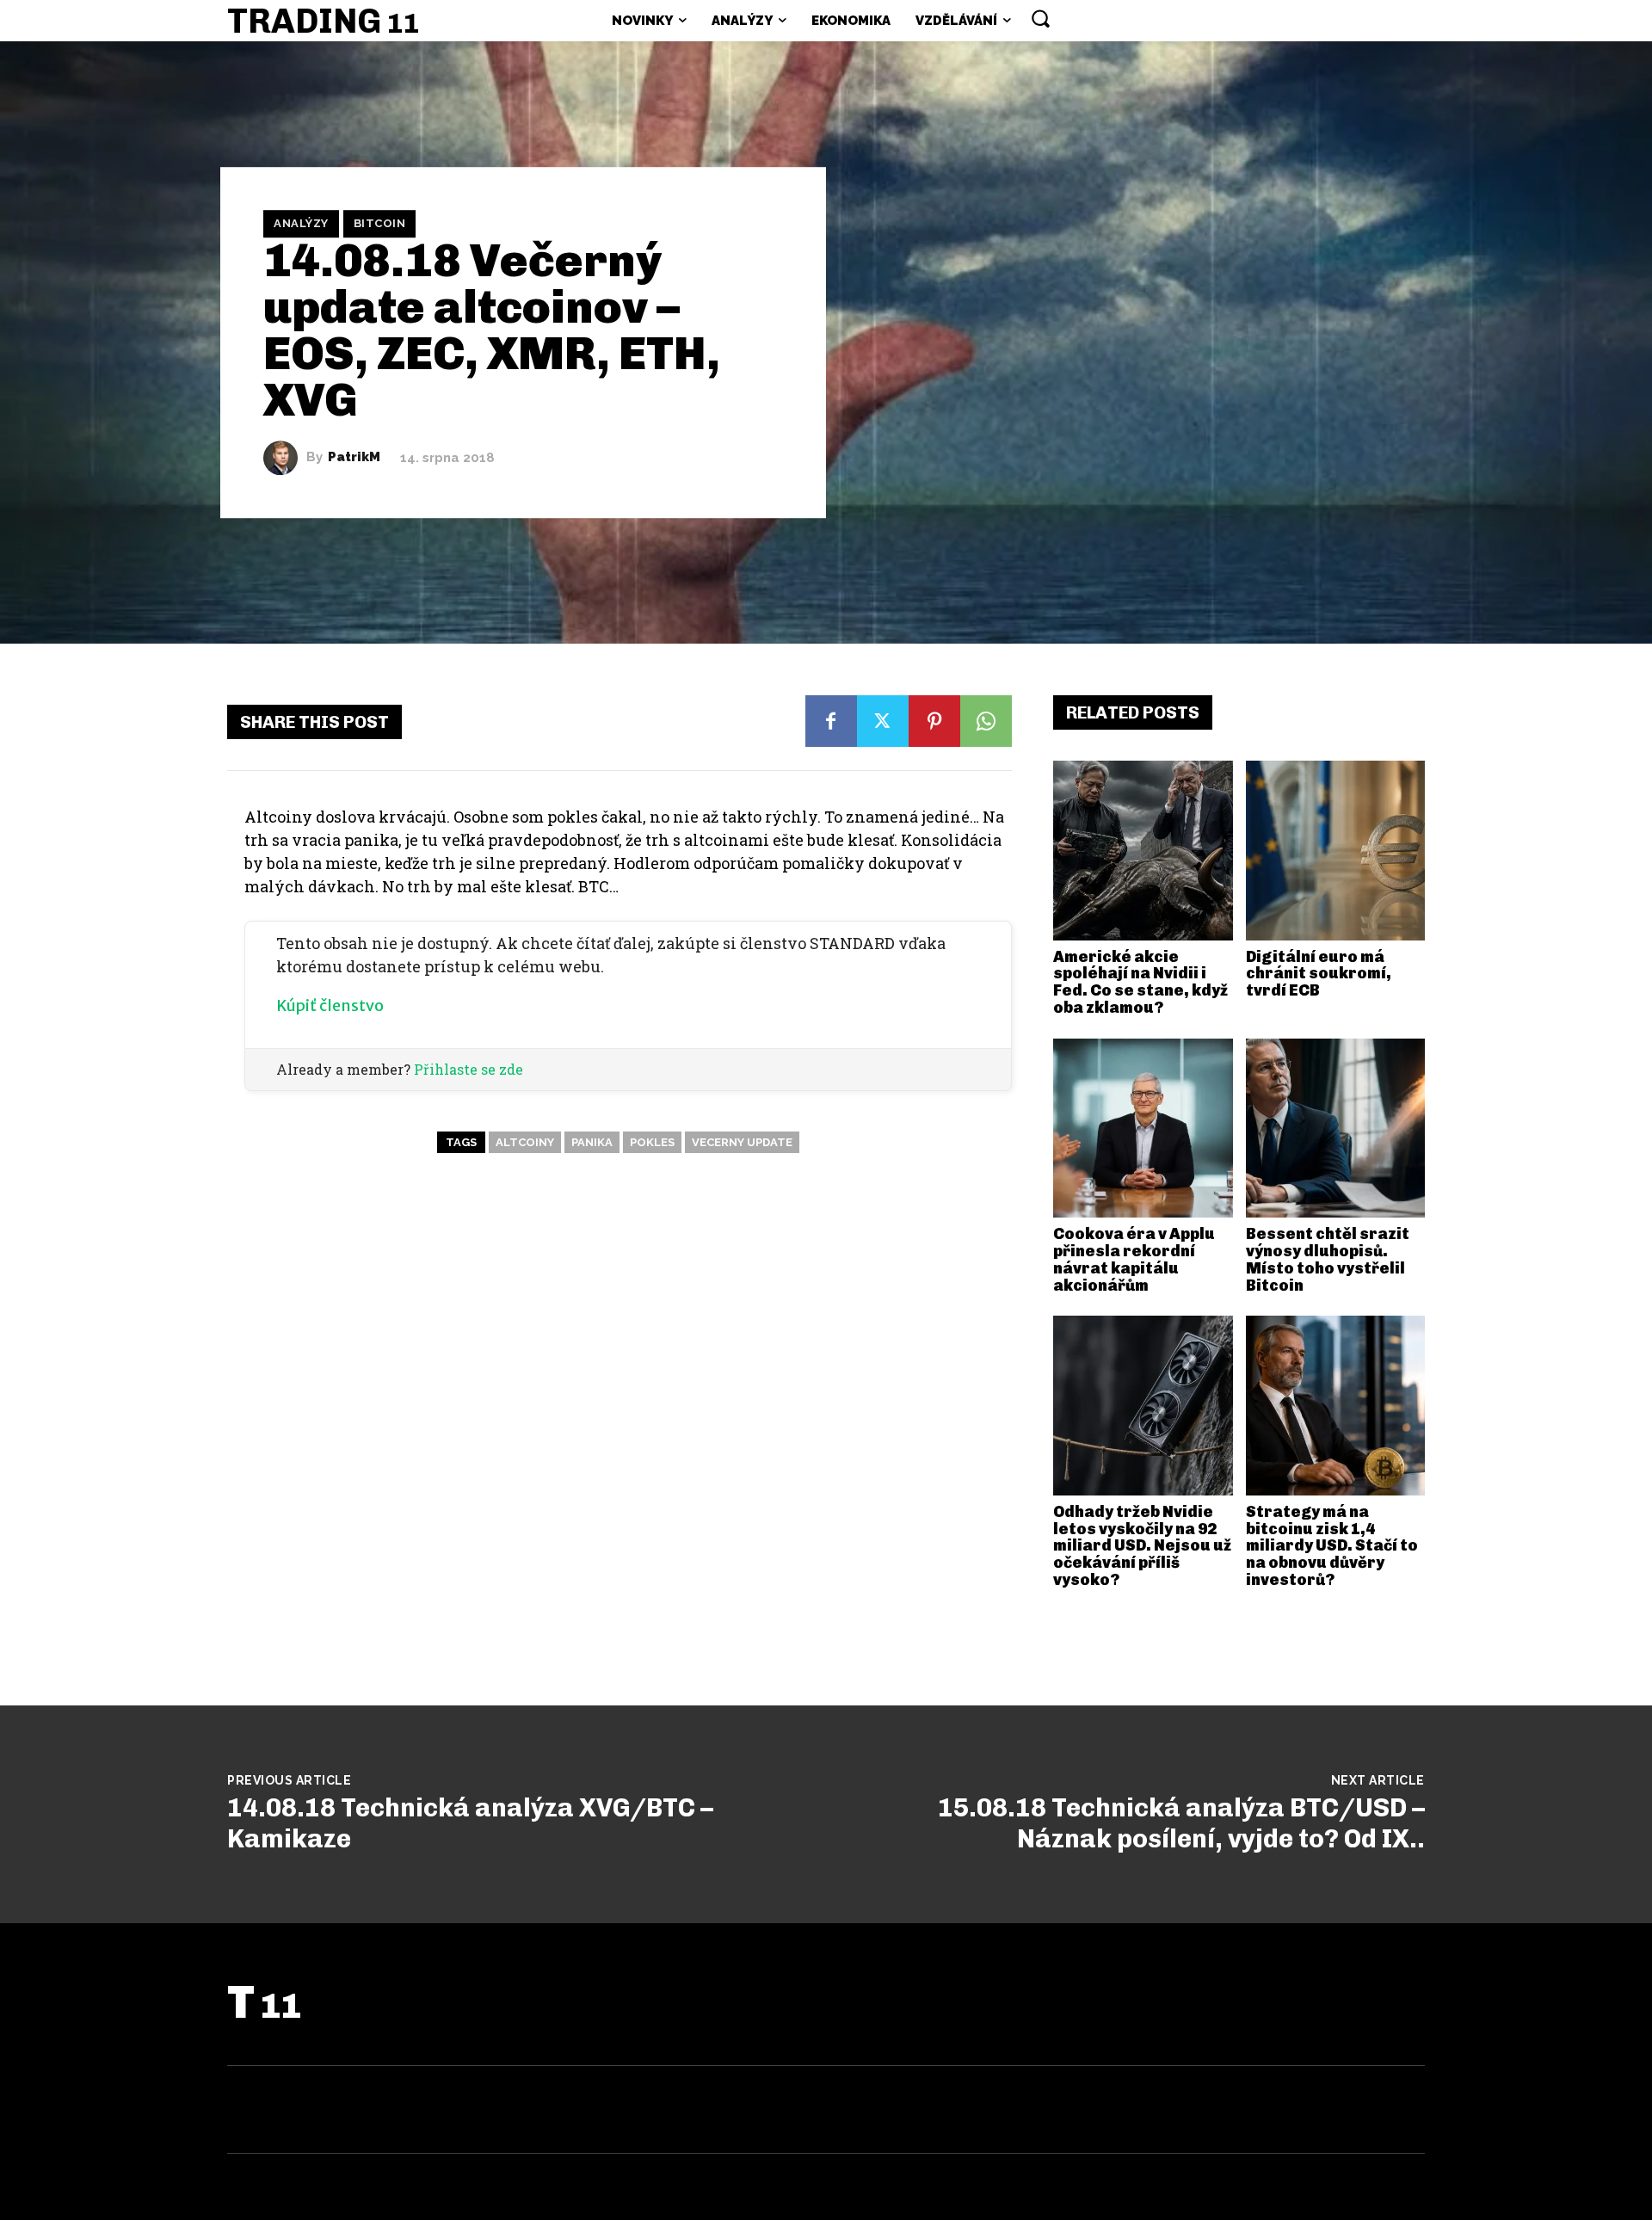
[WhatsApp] (986, 721)
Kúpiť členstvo (330, 1005)
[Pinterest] (934, 721)
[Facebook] (831, 721)
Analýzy (301, 223)
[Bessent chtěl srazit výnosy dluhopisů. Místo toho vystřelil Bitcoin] (1336, 1128)
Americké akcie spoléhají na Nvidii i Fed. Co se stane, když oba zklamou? (1140, 982)
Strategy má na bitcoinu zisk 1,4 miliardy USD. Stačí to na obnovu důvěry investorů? (1332, 1546)
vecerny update (742, 1142)
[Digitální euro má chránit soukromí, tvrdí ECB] (1336, 851)
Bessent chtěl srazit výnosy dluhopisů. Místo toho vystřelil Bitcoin (1328, 1259)
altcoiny (525, 1142)
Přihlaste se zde (468, 1069)
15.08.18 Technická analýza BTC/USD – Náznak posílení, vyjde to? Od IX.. (1181, 1823)
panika (592, 1142)
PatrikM (354, 457)
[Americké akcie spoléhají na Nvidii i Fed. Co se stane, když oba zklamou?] (1143, 851)
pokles (652, 1142)
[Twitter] (883, 721)
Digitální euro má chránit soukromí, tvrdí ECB (1319, 974)
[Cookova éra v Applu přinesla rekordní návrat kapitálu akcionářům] (1143, 1128)
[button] (1040, 18)
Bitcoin (380, 223)
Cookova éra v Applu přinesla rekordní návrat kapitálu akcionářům (1134, 1259)
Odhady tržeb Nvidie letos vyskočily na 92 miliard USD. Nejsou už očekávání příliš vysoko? (1142, 1546)
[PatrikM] (285, 458)
